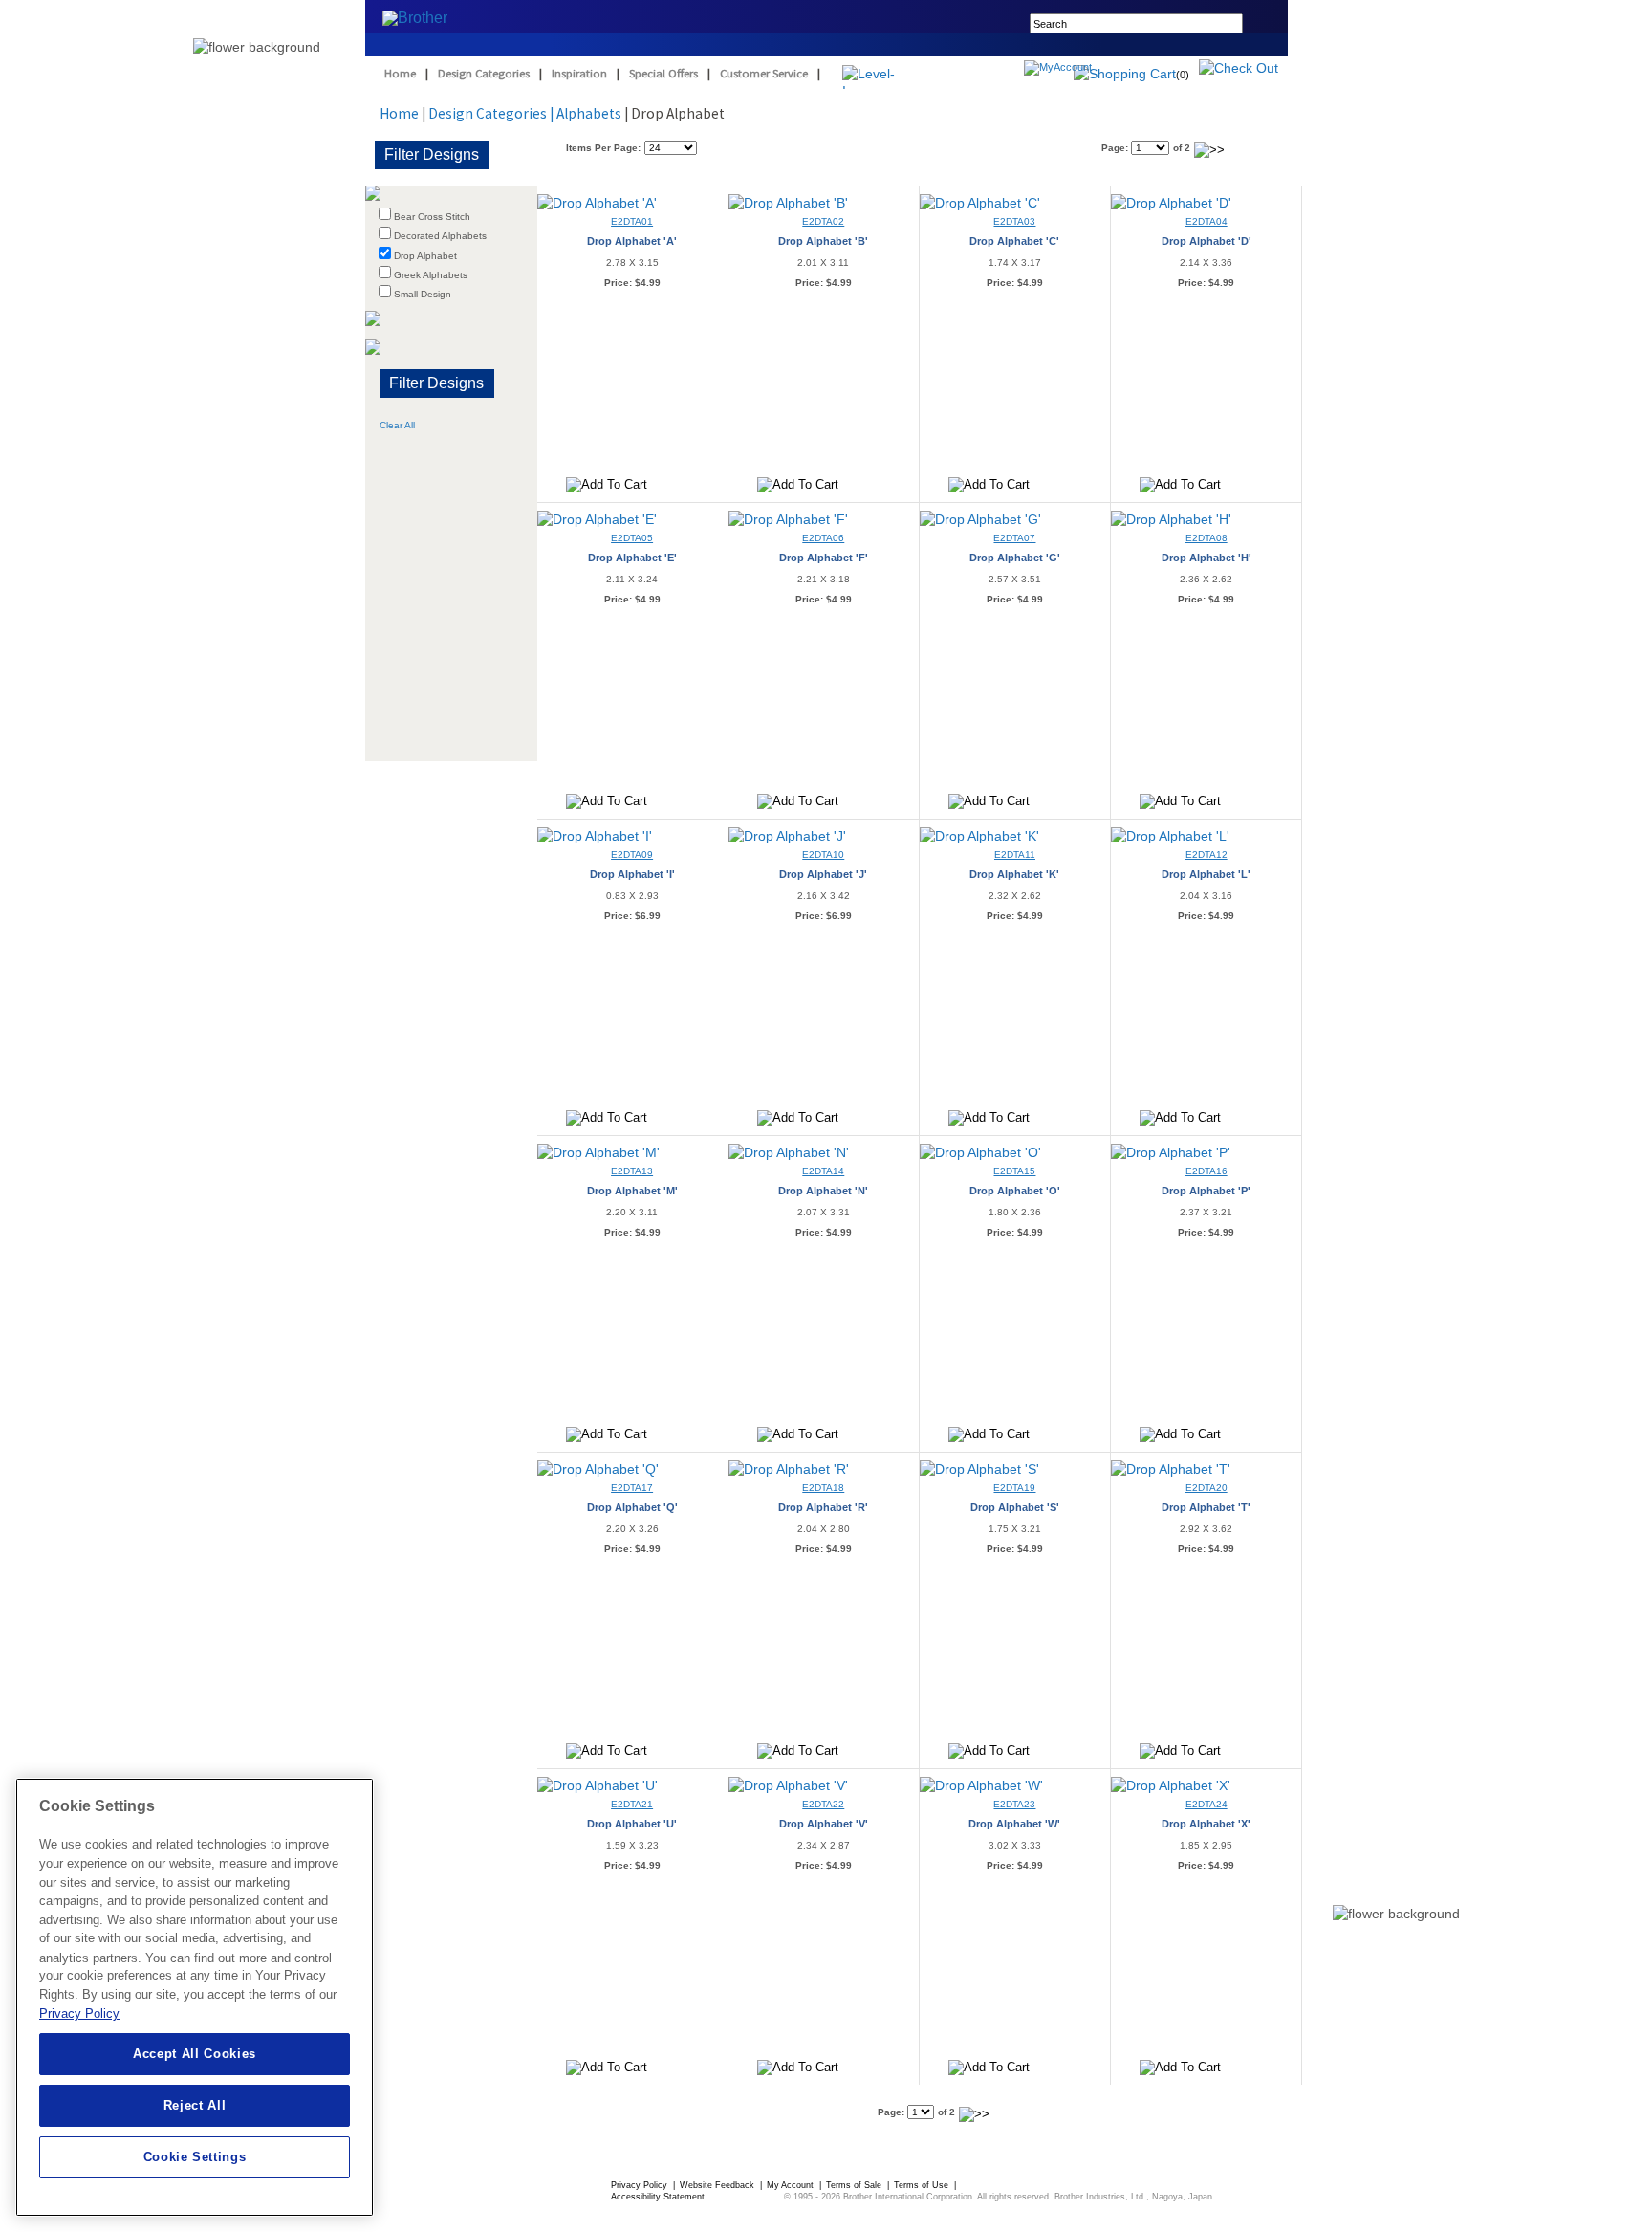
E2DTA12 (1206, 854)
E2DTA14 (823, 1171)
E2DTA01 (632, 221)
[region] (195, 1997)
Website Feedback (718, 2185)
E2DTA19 (1014, 1488)
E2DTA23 (1014, 1804)
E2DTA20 (1206, 1488)
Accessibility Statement (658, 2197)
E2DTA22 (823, 1804)
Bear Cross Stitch (432, 217)
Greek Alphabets (431, 275)
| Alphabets (586, 113)
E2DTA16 (1206, 1171)
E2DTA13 (632, 1171)
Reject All (195, 2105)
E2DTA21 (632, 1804)
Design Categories (484, 73)
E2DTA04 (1206, 221)
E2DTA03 (1014, 221)
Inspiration (579, 73)
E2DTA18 (823, 1488)
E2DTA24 (1206, 1804)
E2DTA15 (1014, 1171)
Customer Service (764, 73)
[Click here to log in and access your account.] (1104, 70)
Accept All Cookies (195, 2054)
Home (400, 73)
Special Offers (663, 73)
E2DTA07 (1014, 538)
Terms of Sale (855, 2185)
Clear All (397, 425)
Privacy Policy (641, 2185)
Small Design (423, 294)
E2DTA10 (823, 854)
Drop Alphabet (425, 256)
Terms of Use (923, 2185)
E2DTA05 (632, 538)
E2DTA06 (823, 538)
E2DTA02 (823, 221)
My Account (792, 2185)
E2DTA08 (1206, 538)
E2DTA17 (632, 1488)
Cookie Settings (195, 2157)
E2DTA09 (632, 854)
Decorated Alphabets (440, 236)
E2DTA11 (1015, 854)
